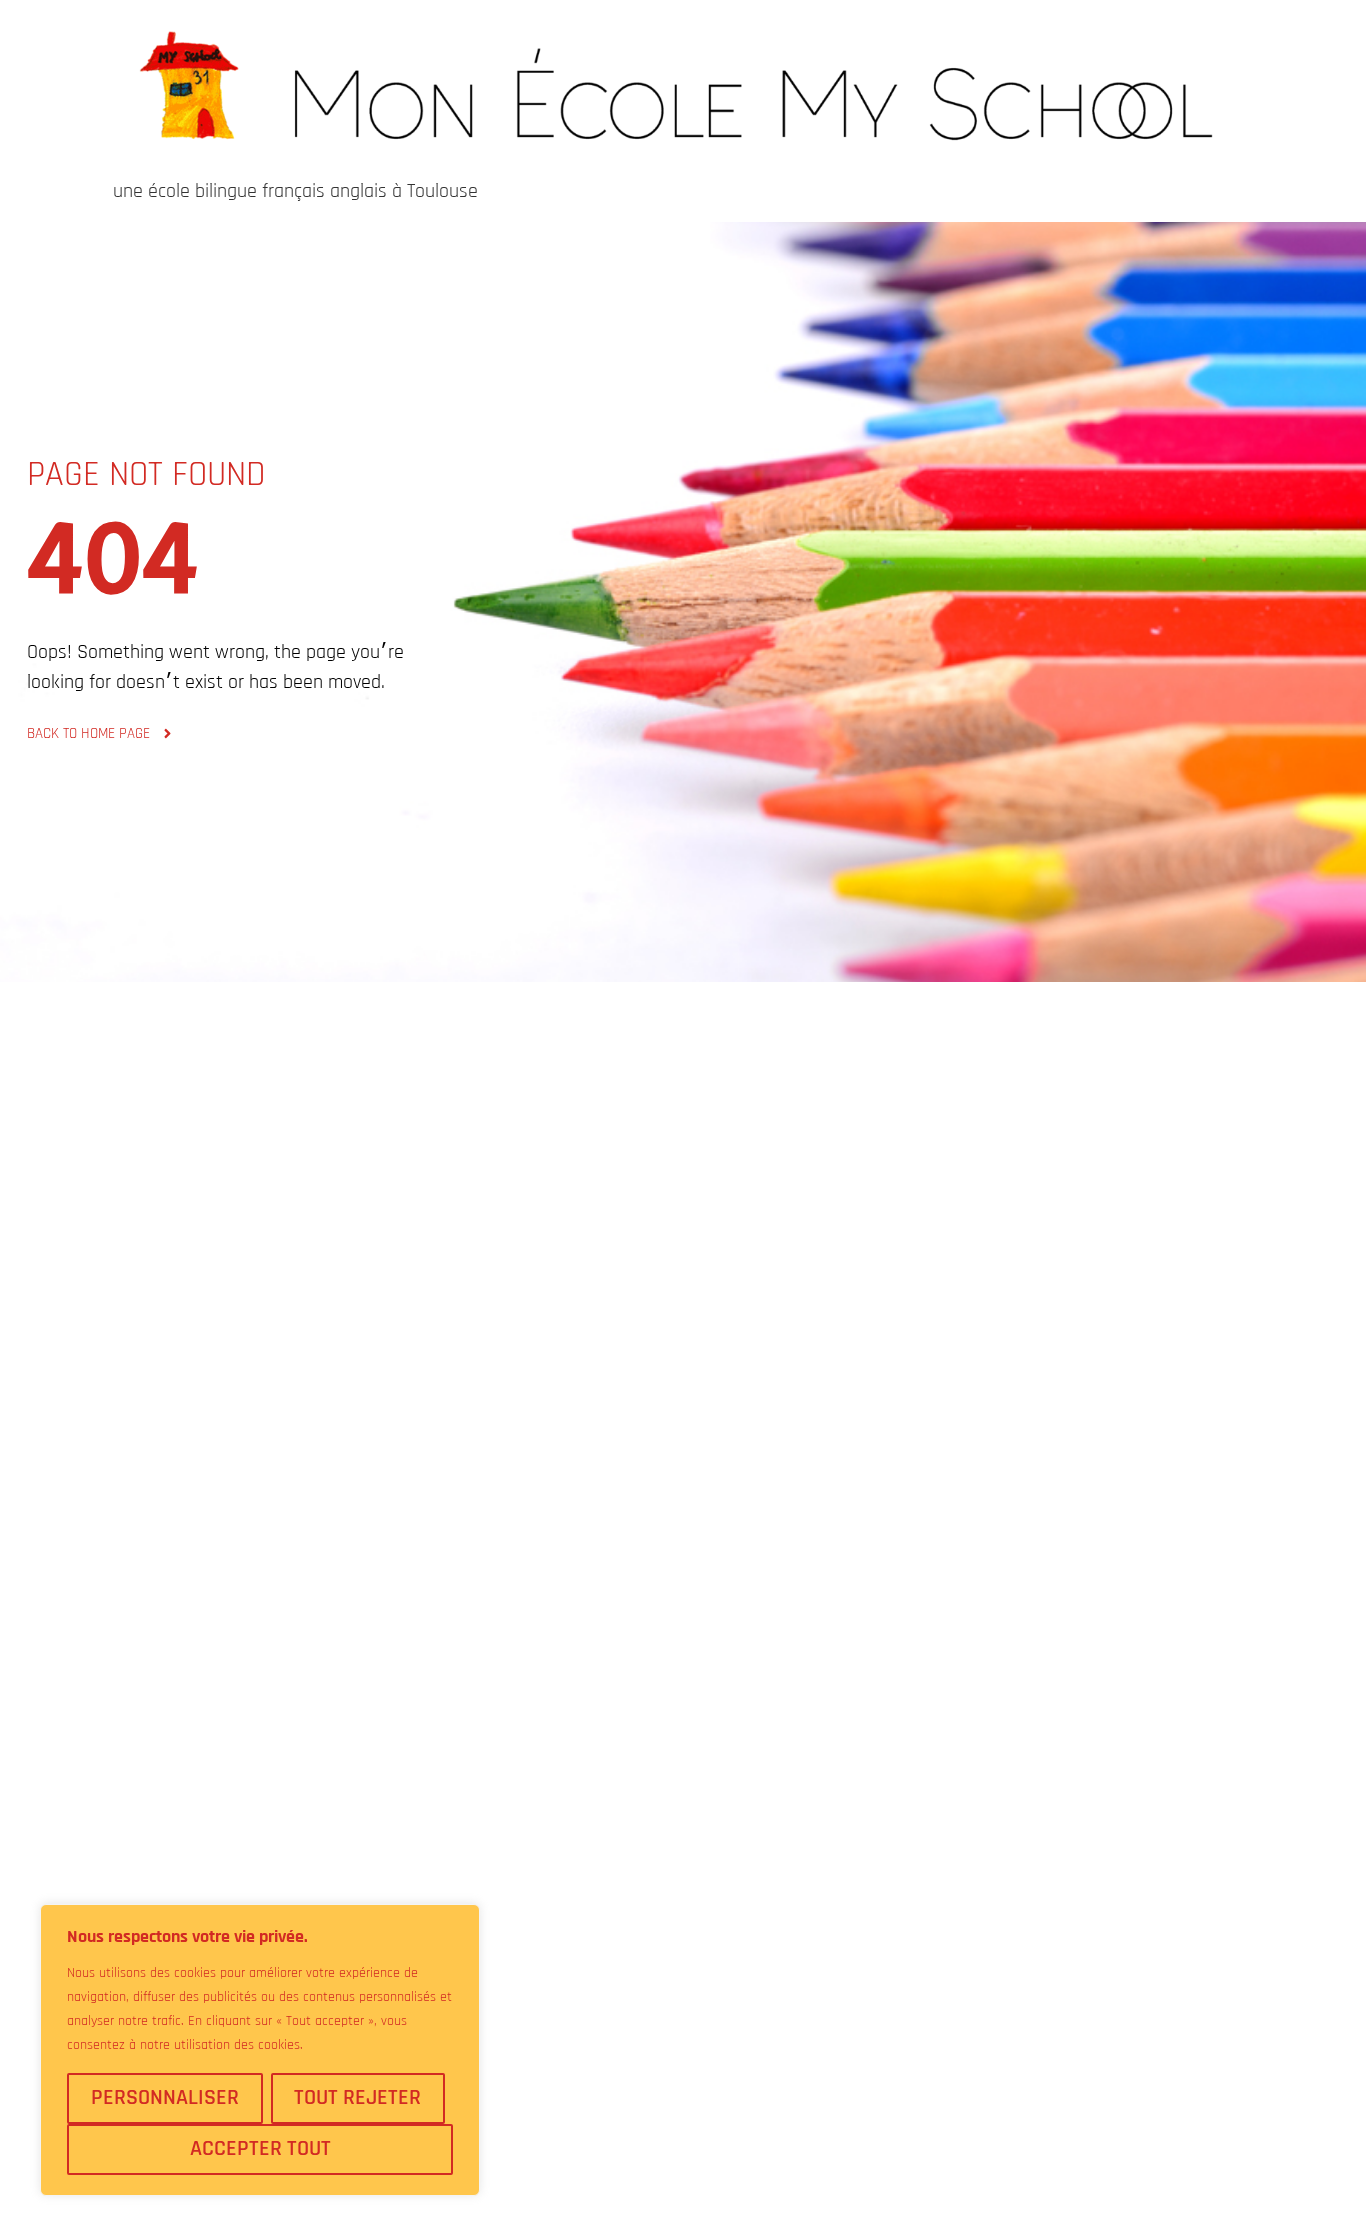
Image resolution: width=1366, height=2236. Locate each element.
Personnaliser (165, 2098)
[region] (260, 2050)
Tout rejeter (357, 2098)
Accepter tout (260, 2149)
